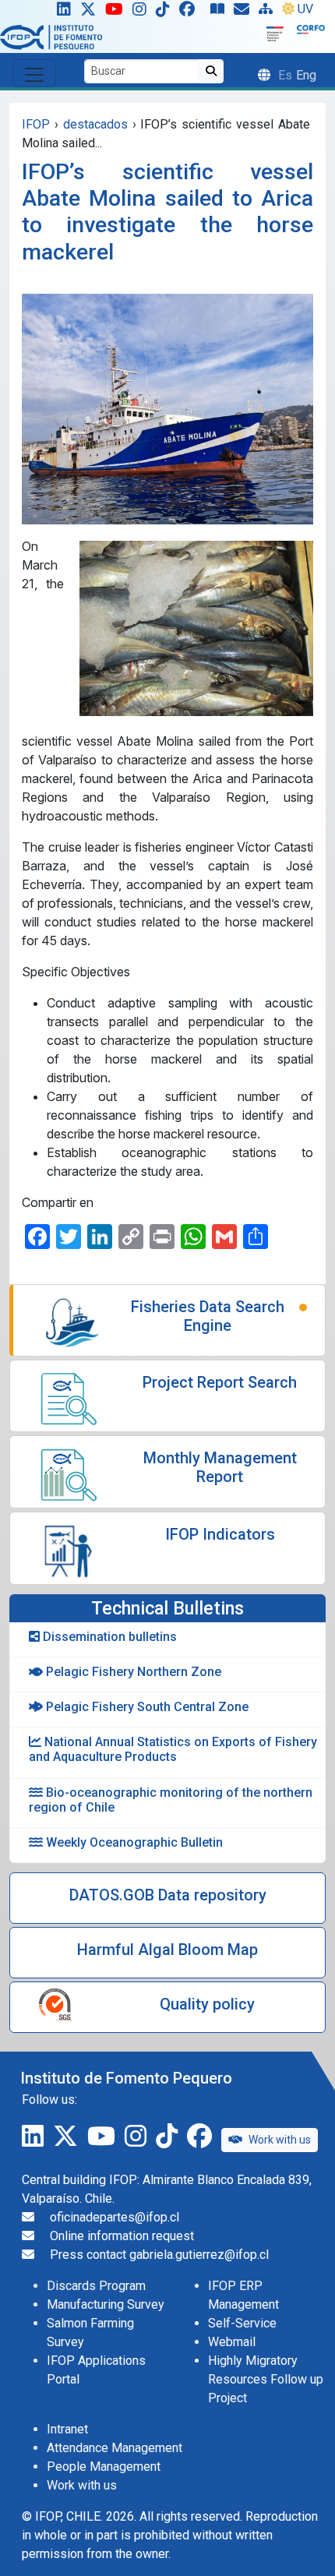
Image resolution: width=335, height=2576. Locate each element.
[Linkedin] (61, 12)
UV (305, 9)
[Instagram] (143, 12)
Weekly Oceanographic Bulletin (133, 1842)
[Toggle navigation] (34, 73)
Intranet (67, 2429)
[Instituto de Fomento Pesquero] (51, 36)
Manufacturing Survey (106, 2304)
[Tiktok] (166, 12)
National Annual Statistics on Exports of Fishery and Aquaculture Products (173, 1749)
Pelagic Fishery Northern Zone (132, 1672)
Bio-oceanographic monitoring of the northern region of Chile (171, 1800)
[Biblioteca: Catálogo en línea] (220, 12)
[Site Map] (269, 12)
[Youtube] (117, 12)
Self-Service (242, 2323)
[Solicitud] (245, 12)
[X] (91, 12)
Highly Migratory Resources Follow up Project (266, 2379)
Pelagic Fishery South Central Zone (146, 1707)
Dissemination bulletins (108, 1637)
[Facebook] (193, 12)
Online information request (122, 2236)
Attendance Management (115, 2448)
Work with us (280, 2140)
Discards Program (96, 2286)
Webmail (232, 2342)
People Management (104, 2467)
